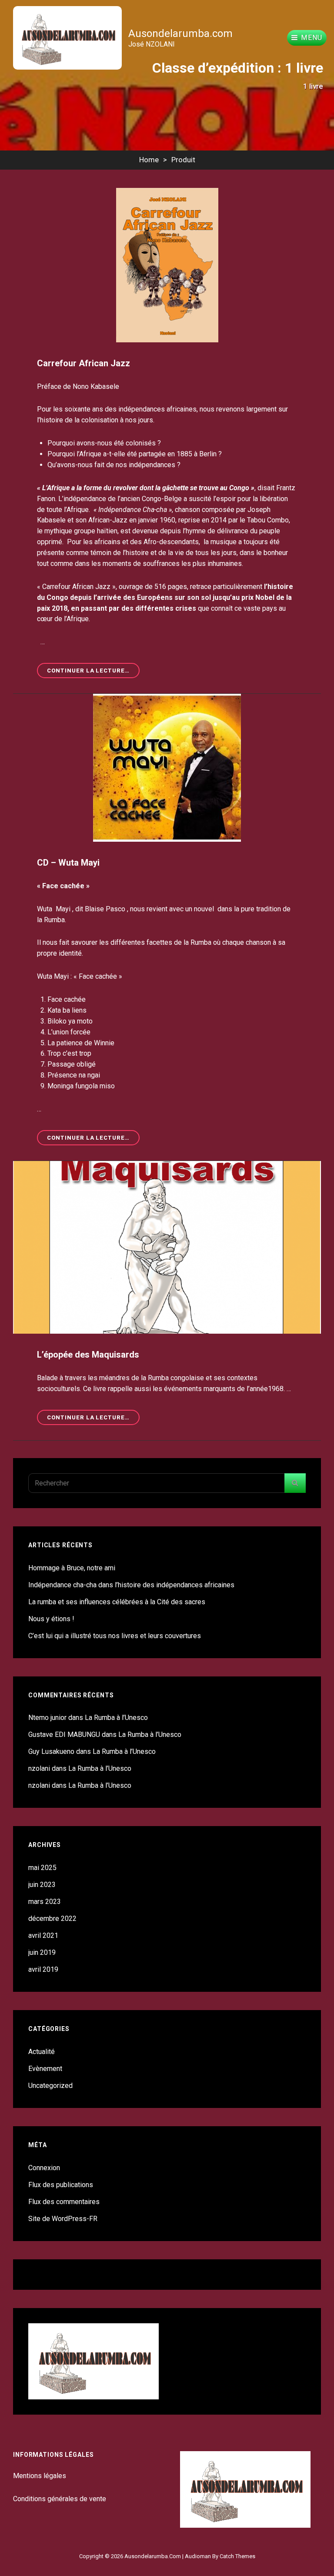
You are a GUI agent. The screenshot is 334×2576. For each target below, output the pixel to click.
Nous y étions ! (51, 1619)
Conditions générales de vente (60, 2499)
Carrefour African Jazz (83, 363)
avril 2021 (43, 1935)
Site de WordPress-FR (63, 2219)
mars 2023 (45, 1902)
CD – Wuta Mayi (68, 863)
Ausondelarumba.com (180, 33)
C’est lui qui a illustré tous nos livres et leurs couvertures (115, 1636)
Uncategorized (50, 2086)
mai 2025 (42, 1868)
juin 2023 (42, 1885)
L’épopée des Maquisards (88, 1355)
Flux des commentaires (64, 2202)
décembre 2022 (52, 1919)
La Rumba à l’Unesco (116, 1718)
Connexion (44, 2168)
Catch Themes (237, 2556)
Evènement (45, 2069)
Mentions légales (40, 2476)
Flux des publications (61, 2185)
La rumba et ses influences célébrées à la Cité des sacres (117, 1602)
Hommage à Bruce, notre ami (72, 1568)
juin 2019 (42, 1952)
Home (149, 160)
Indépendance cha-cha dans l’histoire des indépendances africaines (131, 1585)
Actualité (42, 2052)
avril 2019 (43, 1969)
